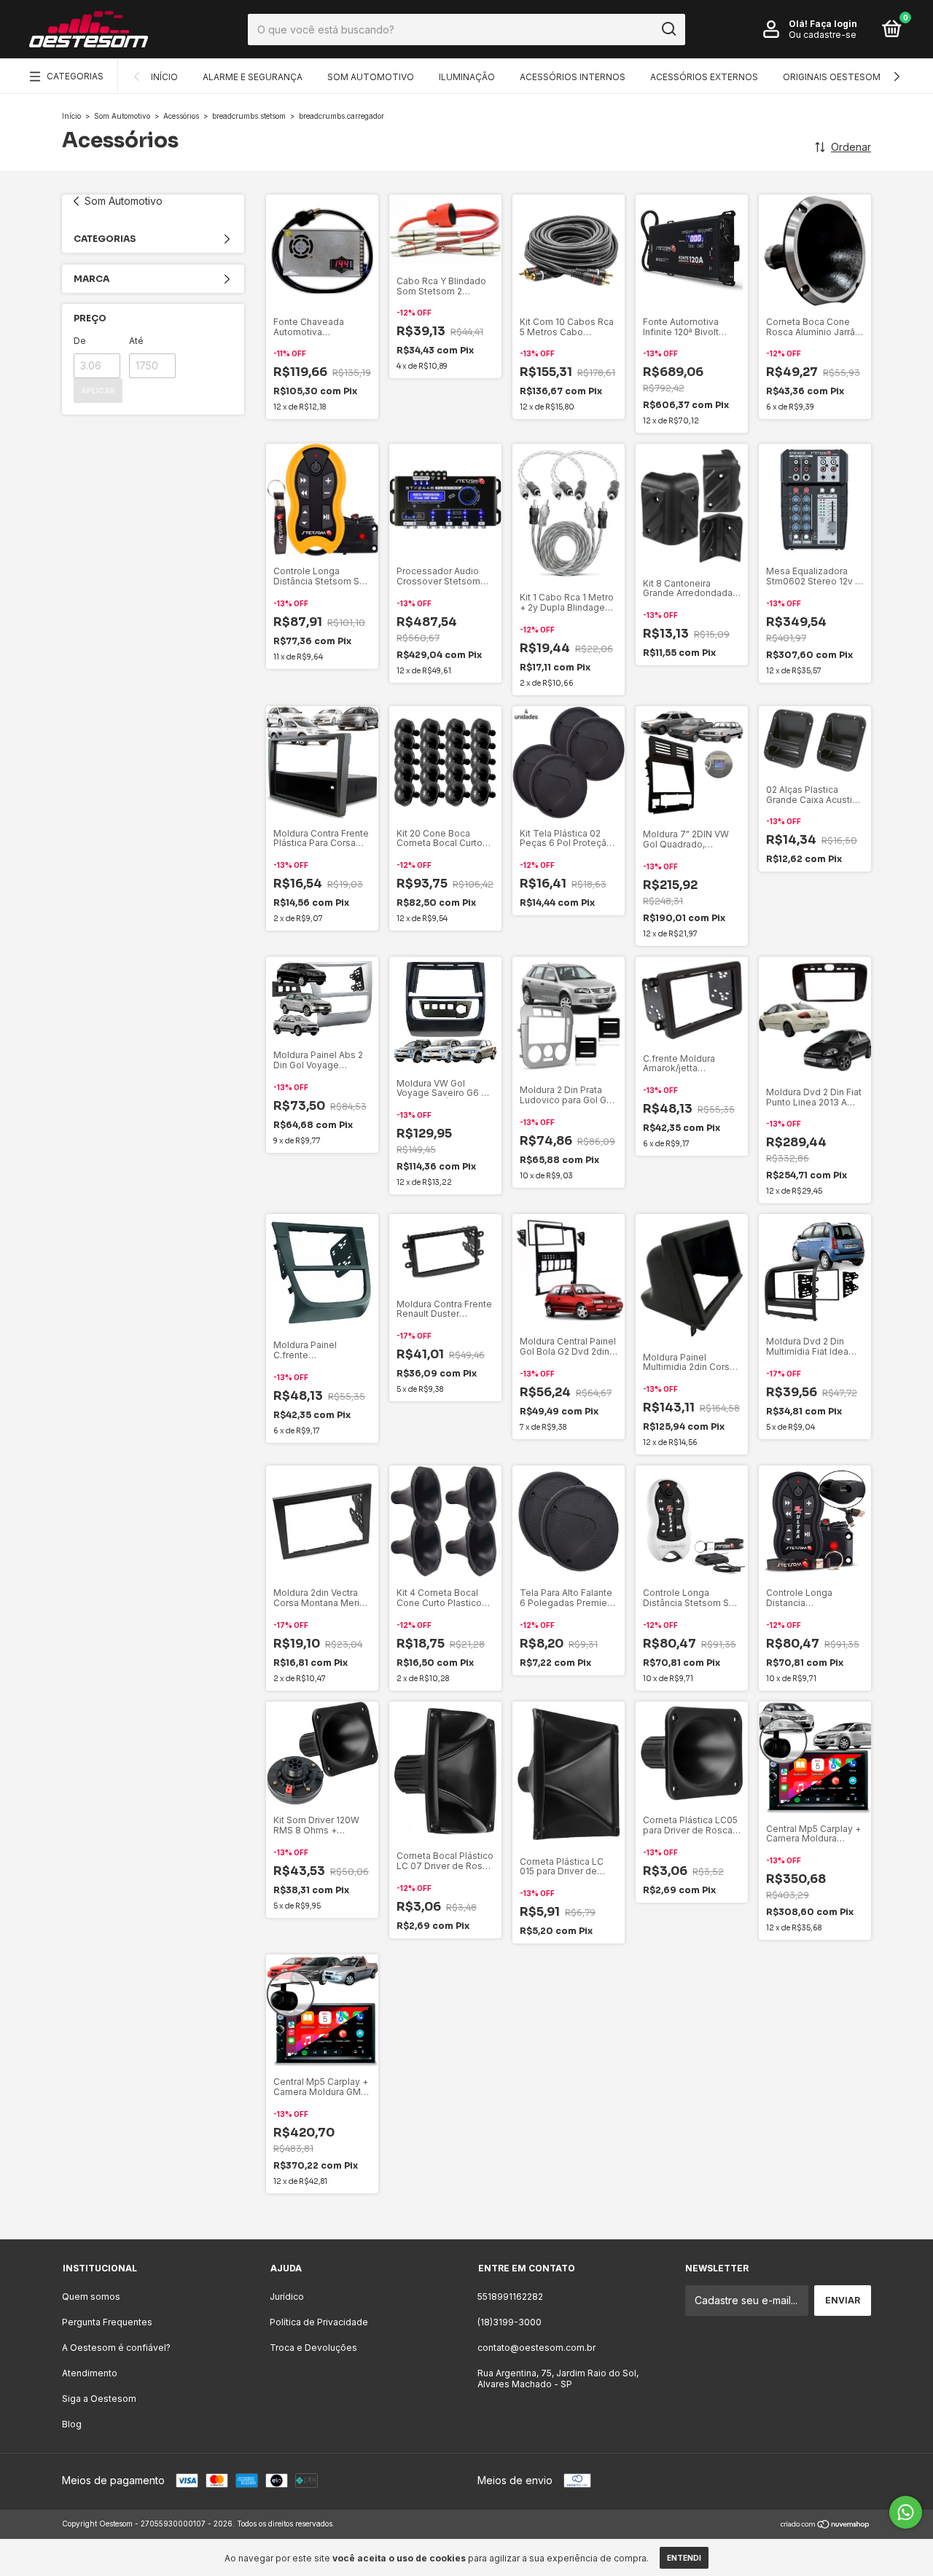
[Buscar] (668, 29)
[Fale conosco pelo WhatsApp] (906, 2512)
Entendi (684, 2558)
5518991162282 (510, 2297)
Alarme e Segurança (253, 77)
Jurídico (287, 2297)
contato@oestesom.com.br (536, 2348)
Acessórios (181, 116)
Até (136, 341)
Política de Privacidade (319, 2322)
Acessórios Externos (704, 77)
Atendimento (90, 2373)
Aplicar (98, 391)
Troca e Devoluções (313, 2348)
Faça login (834, 24)
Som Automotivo (371, 77)
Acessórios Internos (573, 77)
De (80, 341)
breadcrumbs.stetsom (249, 116)
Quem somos (91, 2297)
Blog (72, 2424)
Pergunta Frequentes (107, 2322)
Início (164, 77)
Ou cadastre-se (823, 35)
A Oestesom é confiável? (116, 2348)
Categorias (75, 76)
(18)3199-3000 (510, 2322)
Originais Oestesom (832, 77)
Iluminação (467, 77)
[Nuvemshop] (825, 2525)
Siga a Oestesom (99, 2399)
